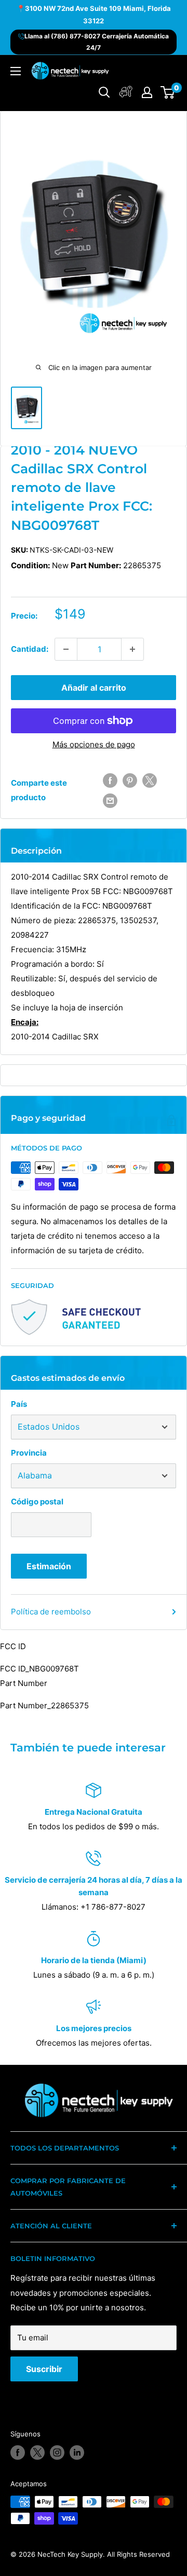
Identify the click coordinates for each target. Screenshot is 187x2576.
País (19, 1404)
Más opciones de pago (94, 744)
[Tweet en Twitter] (150, 780)
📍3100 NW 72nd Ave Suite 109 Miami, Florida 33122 (94, 15)
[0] (168, 92)
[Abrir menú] (16, 71)
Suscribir (44, 2369)
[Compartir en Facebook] (110, 780)
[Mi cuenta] (126, 92)
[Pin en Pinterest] (130, 780)
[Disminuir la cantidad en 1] (66, 649)
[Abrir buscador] (104, 92)
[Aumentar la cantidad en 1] (132, 649)
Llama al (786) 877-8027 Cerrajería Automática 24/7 (97, 42)
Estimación (49, 1566)
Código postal (37, 1502)
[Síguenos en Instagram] (57, 2452)
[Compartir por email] (110, 800)
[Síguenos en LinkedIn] (77, 2452)
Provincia (29, 1453)
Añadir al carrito (94, 688)
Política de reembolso (51, 1612)
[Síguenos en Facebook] (18, 2452)
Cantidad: (30, 649)
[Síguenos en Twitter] (37, 2452)
